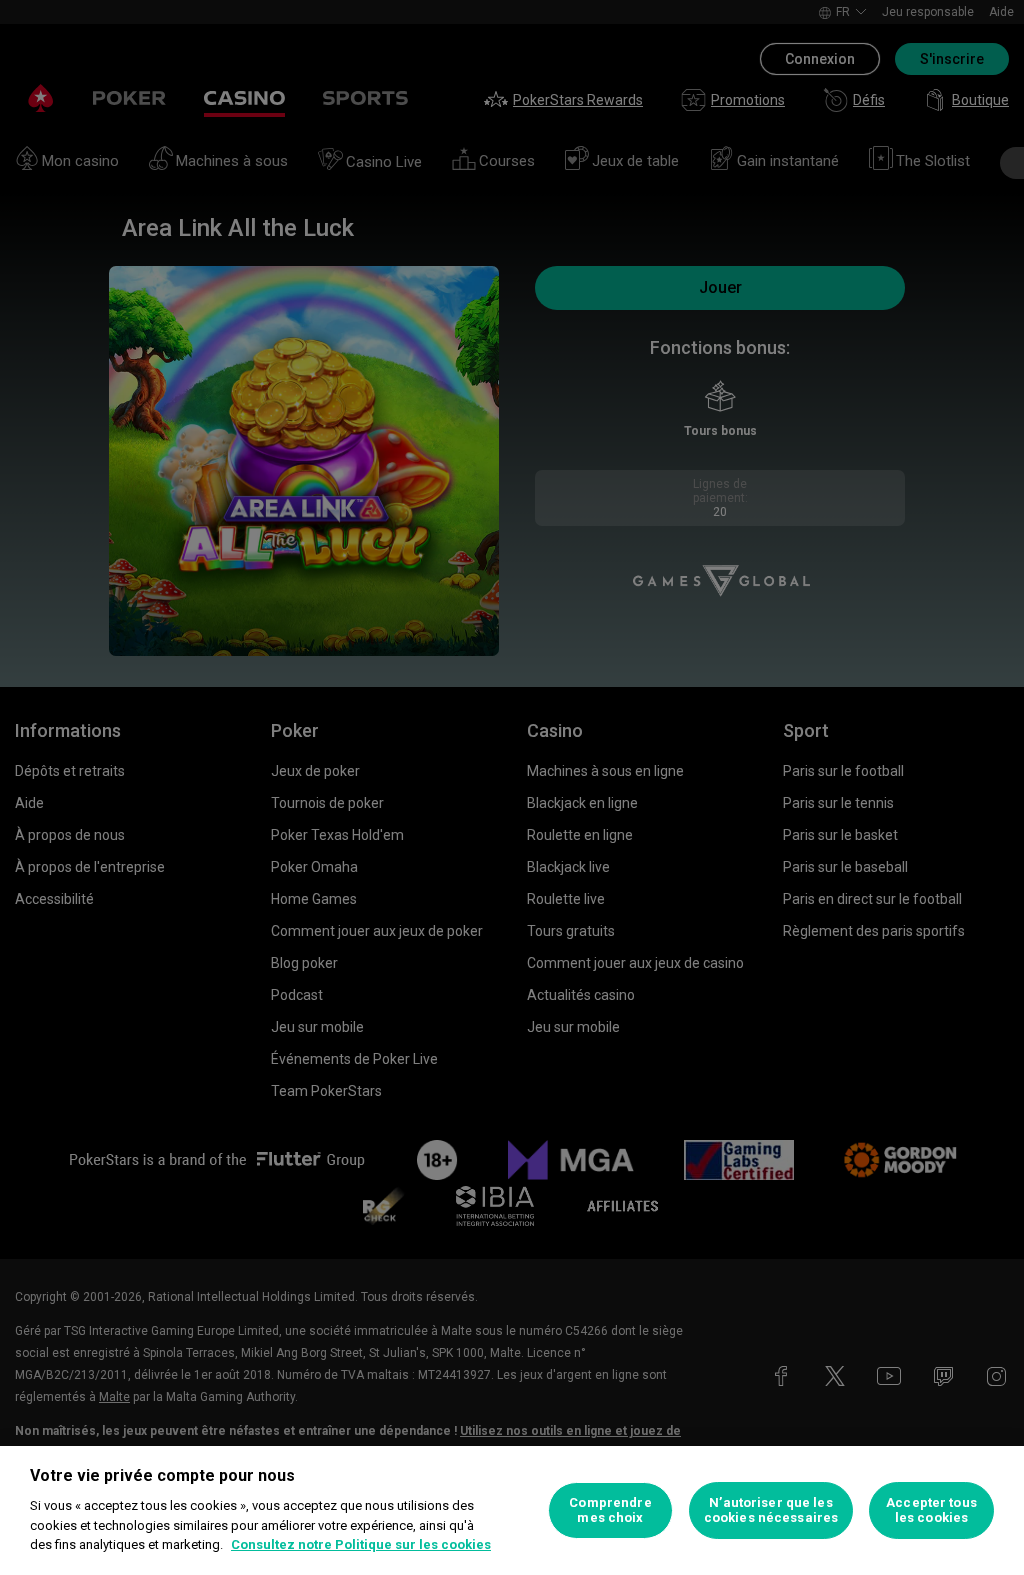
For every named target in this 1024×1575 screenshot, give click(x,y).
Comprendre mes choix (610, 1510)
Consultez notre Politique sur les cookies (361, 1544)
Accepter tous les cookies (931, 1510)
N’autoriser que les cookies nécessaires (771, 1510)
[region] (512, 1510)
